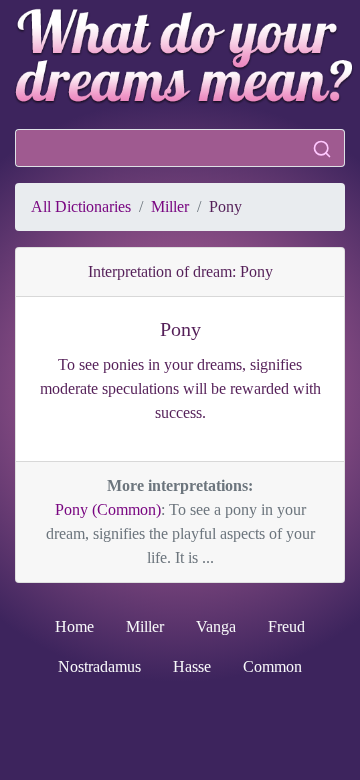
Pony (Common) (108, 509)
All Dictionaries (81, 206)
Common (272, 666)
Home (74, 626)
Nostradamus (99, 666)
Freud (286, 626)
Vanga (216, 626)
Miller (170, 206)
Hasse (192, 666)
